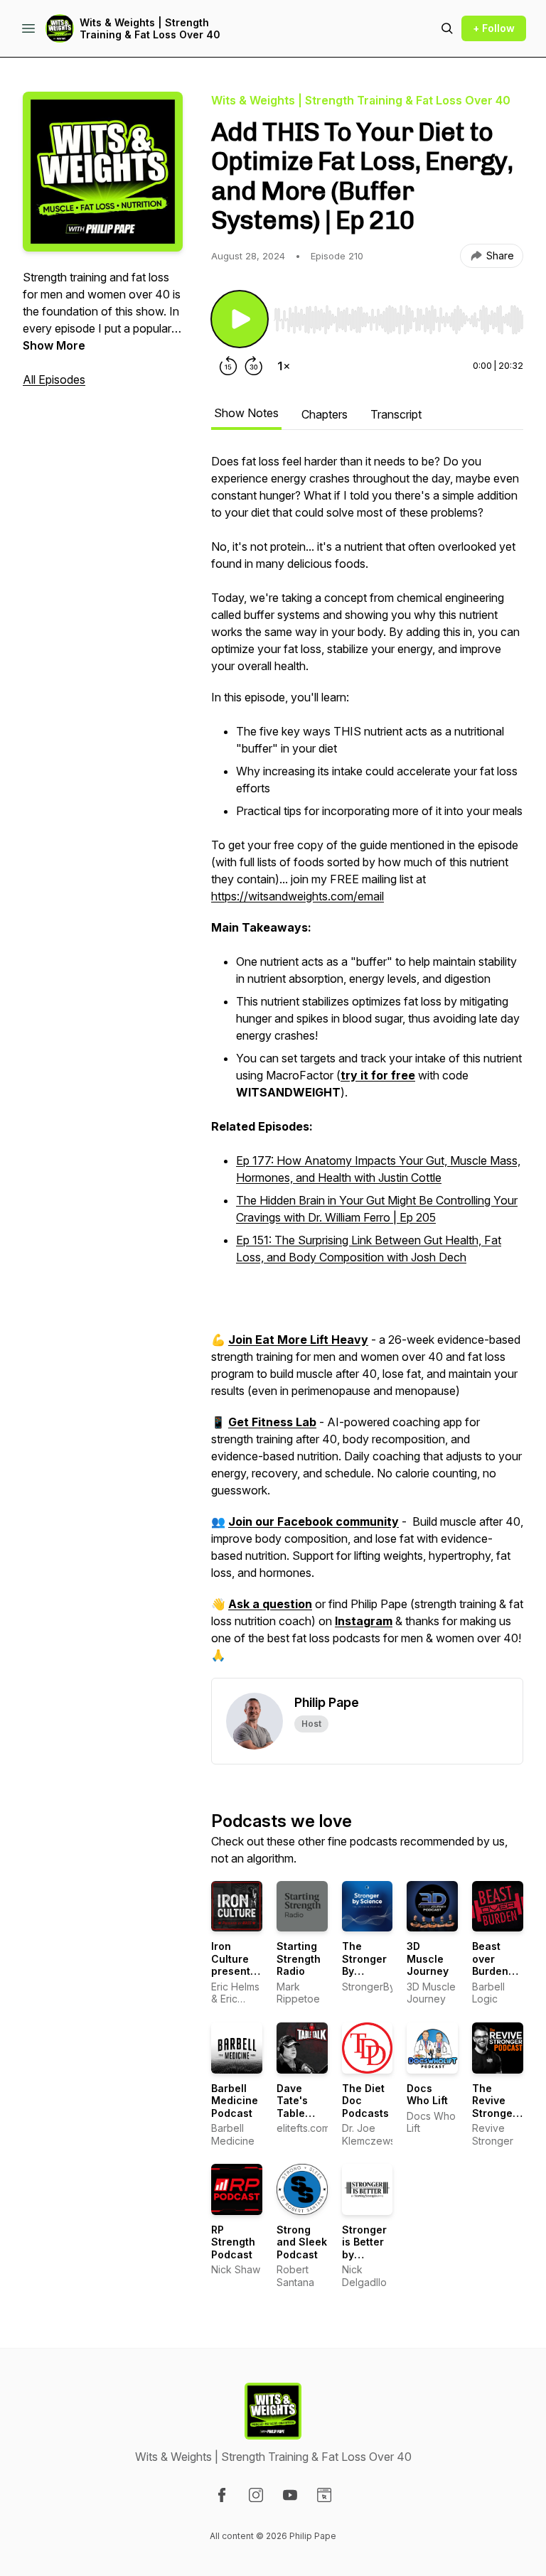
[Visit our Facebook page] (222, 2495)
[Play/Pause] (240, 319)
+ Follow (494, 28)
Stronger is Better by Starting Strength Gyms (364, 2261)
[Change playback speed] (284, 366)
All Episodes (54, 379)
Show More (54, 345)
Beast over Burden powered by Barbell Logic (497, 1977)
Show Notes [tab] (246, 413)
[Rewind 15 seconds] (228, 366)
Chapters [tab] (325, 414)
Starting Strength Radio (299, 1958)
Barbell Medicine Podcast (235, 2101)
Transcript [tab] (396, 414)
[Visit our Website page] (324, 2495)
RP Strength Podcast (233, 2242)
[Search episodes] (447, 28)
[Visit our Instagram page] (256, 2495)
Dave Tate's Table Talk (292, 2107)
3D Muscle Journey (428, 1958)
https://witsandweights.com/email (298, 896)
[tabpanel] (367, 1065)
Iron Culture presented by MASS (237, 1965)
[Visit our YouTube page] (290, 2495)
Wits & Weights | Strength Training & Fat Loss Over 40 (150, 29)
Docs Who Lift (427, 2095)
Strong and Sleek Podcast (302, 2242)
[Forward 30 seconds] (254, 366)
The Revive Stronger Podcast (494, 2107)
